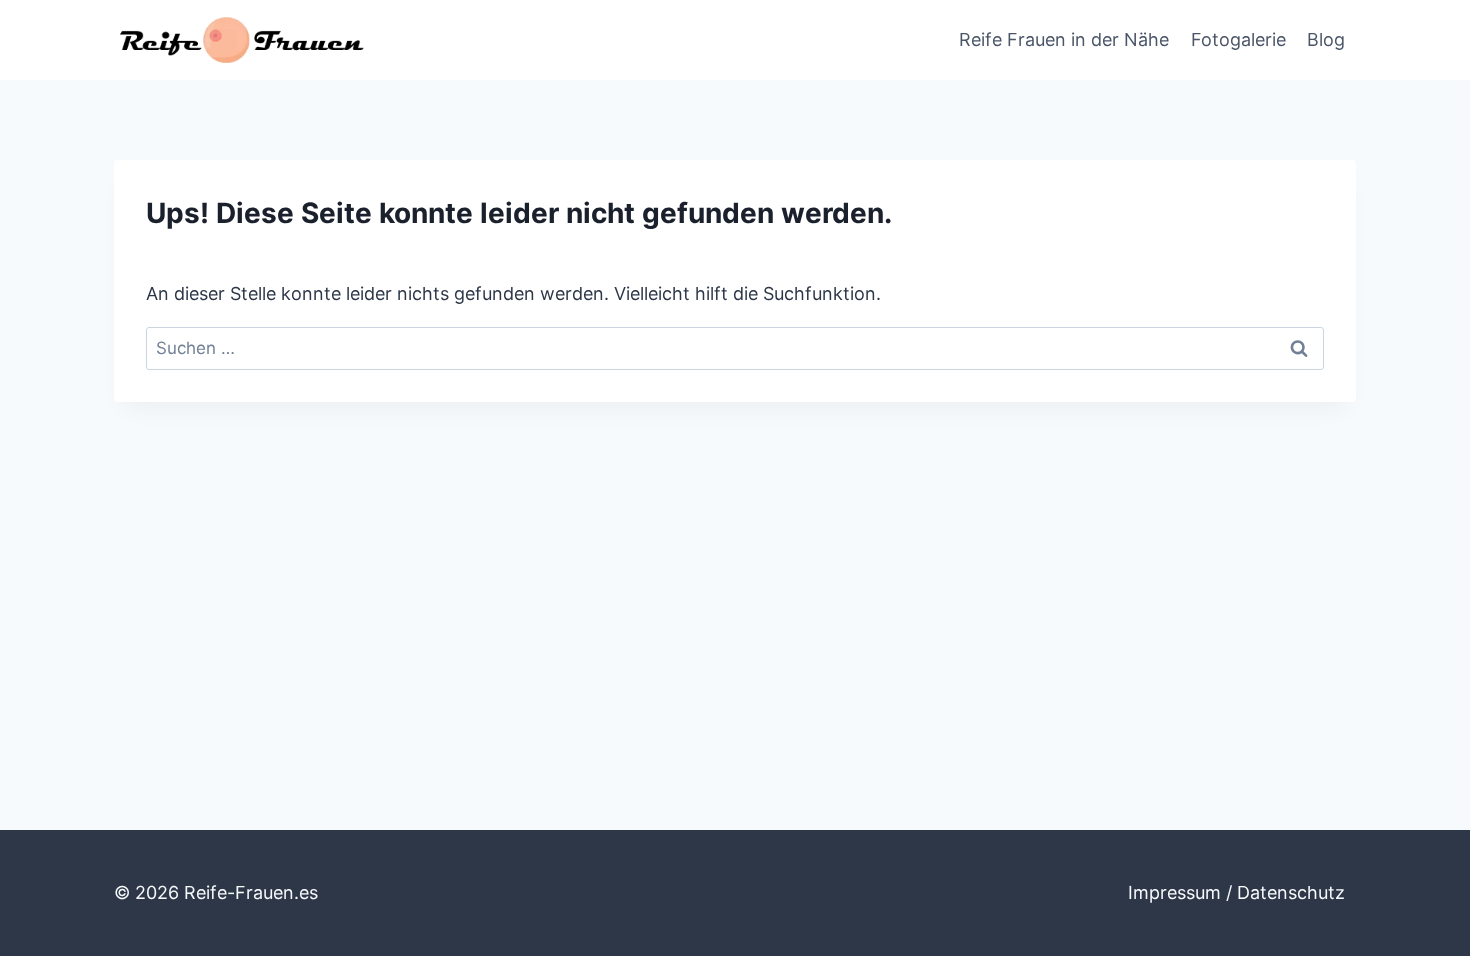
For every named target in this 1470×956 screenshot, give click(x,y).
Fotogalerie (1238, 39)
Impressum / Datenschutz (1236, 892)
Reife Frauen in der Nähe (1064, 39)
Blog (1326, 39)
